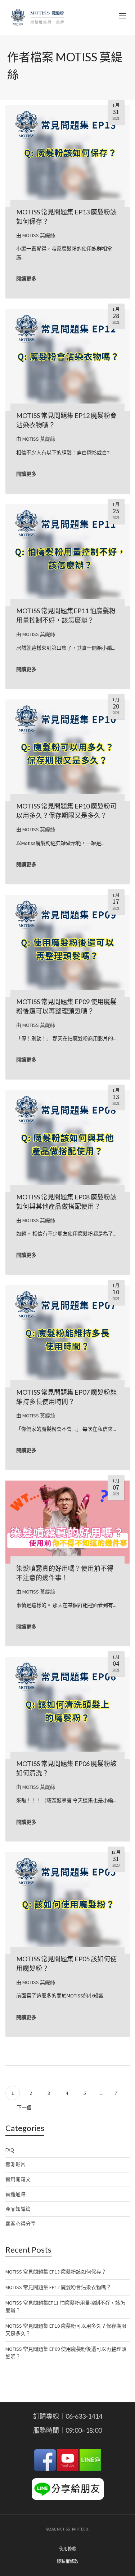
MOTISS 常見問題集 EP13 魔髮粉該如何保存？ (56, 2272)
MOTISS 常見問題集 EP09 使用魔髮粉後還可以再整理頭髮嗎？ (66, 2353)
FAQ (10, 2150)
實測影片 (15, 2165)
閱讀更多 (26, 279)
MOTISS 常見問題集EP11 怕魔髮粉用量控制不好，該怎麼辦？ (65, 2307)
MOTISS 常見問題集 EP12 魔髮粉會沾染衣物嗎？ (58, 2287)
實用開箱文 (18, 2179)
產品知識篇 (18, 2209)
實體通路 (15, 2194)
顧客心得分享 (21, 2224)
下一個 (25, 2108)
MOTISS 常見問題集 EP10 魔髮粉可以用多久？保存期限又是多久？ (66, 2330)
